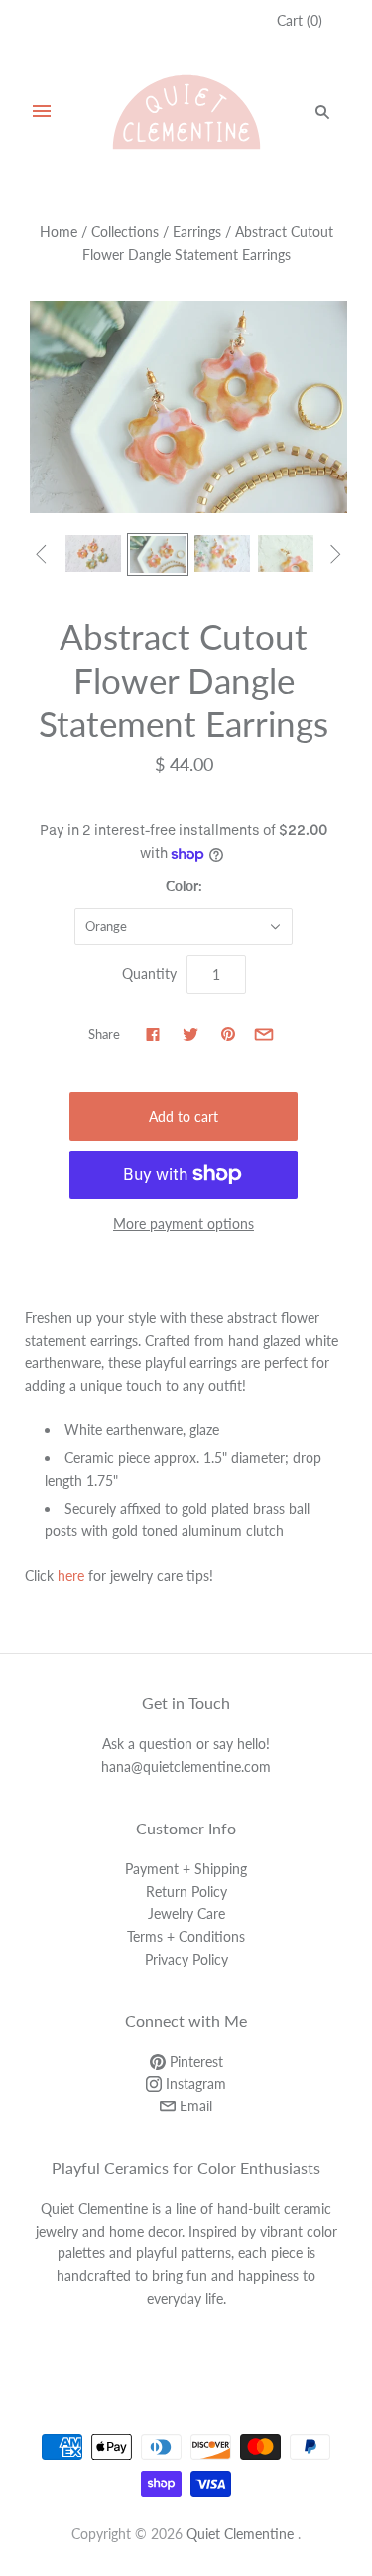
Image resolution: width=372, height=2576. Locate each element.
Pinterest (194, 2061)
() (300, 20)
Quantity (149, 973)
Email (194, 2106)
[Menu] (42, 112)
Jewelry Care (186, 1913)
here (71, 1576)
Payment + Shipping (186, 1869)
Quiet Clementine (240, 2534)
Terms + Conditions (186, 1936)
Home (59, 232)
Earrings (197, 232)
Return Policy (186, 1892)
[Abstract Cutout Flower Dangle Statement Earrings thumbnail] (93, 553)
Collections (125, 232)
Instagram (194, 2083)
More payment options (184, 1223)
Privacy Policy (186, 1959)
